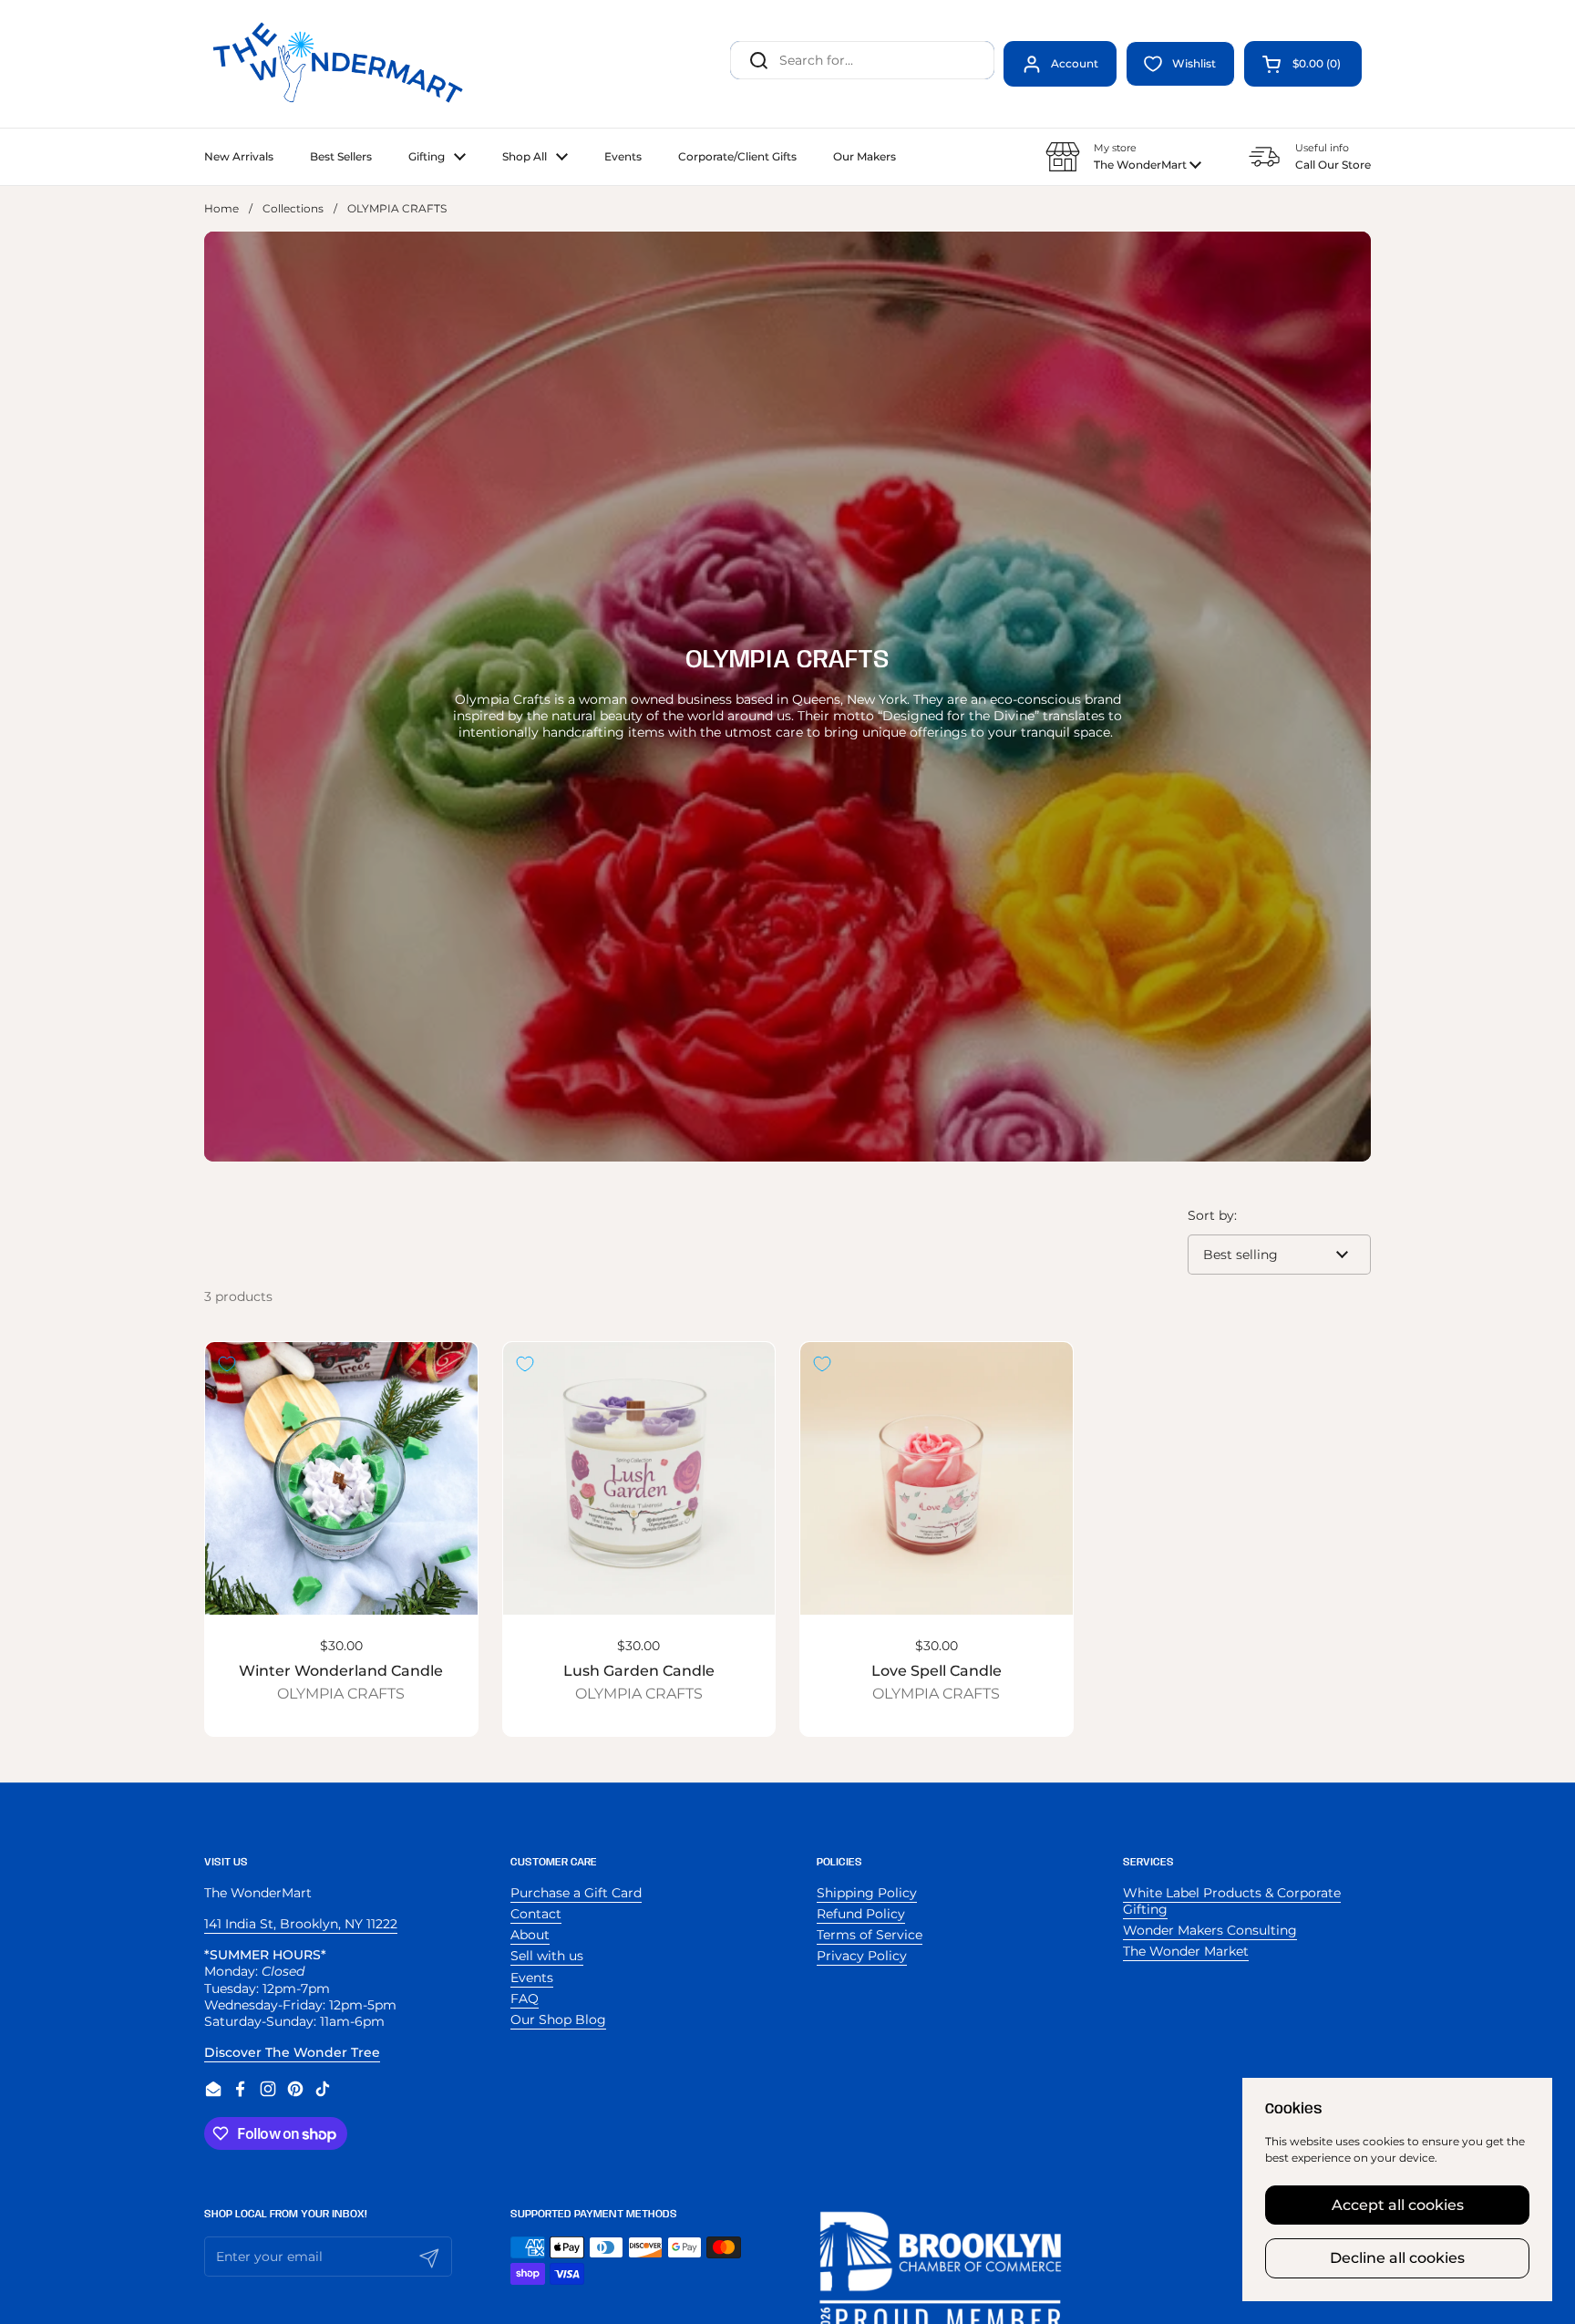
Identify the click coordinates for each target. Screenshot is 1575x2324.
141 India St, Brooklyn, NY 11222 (301, 1924)
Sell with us (547, 1956)
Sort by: (1212, 1215)
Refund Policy (861, 1914)
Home (221, 208)
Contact (536, 1914)
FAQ (525, 1999)
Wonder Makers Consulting (1210, 1930)
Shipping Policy (867, 1893)
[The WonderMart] (341, 64)
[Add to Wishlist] (227, 1364)
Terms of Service (870, 1935)
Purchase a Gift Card (576, 1893)
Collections (293, 208)
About (530, 1935)
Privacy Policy (862, 1956)
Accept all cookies (1398, 2205)
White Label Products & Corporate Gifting (1232, 1901)
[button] (1303, 64)
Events (532, 1978)
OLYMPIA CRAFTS (341, 1694)
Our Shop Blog (558, 2019)
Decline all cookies (1397, 2258)
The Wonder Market (1186, 1951)
